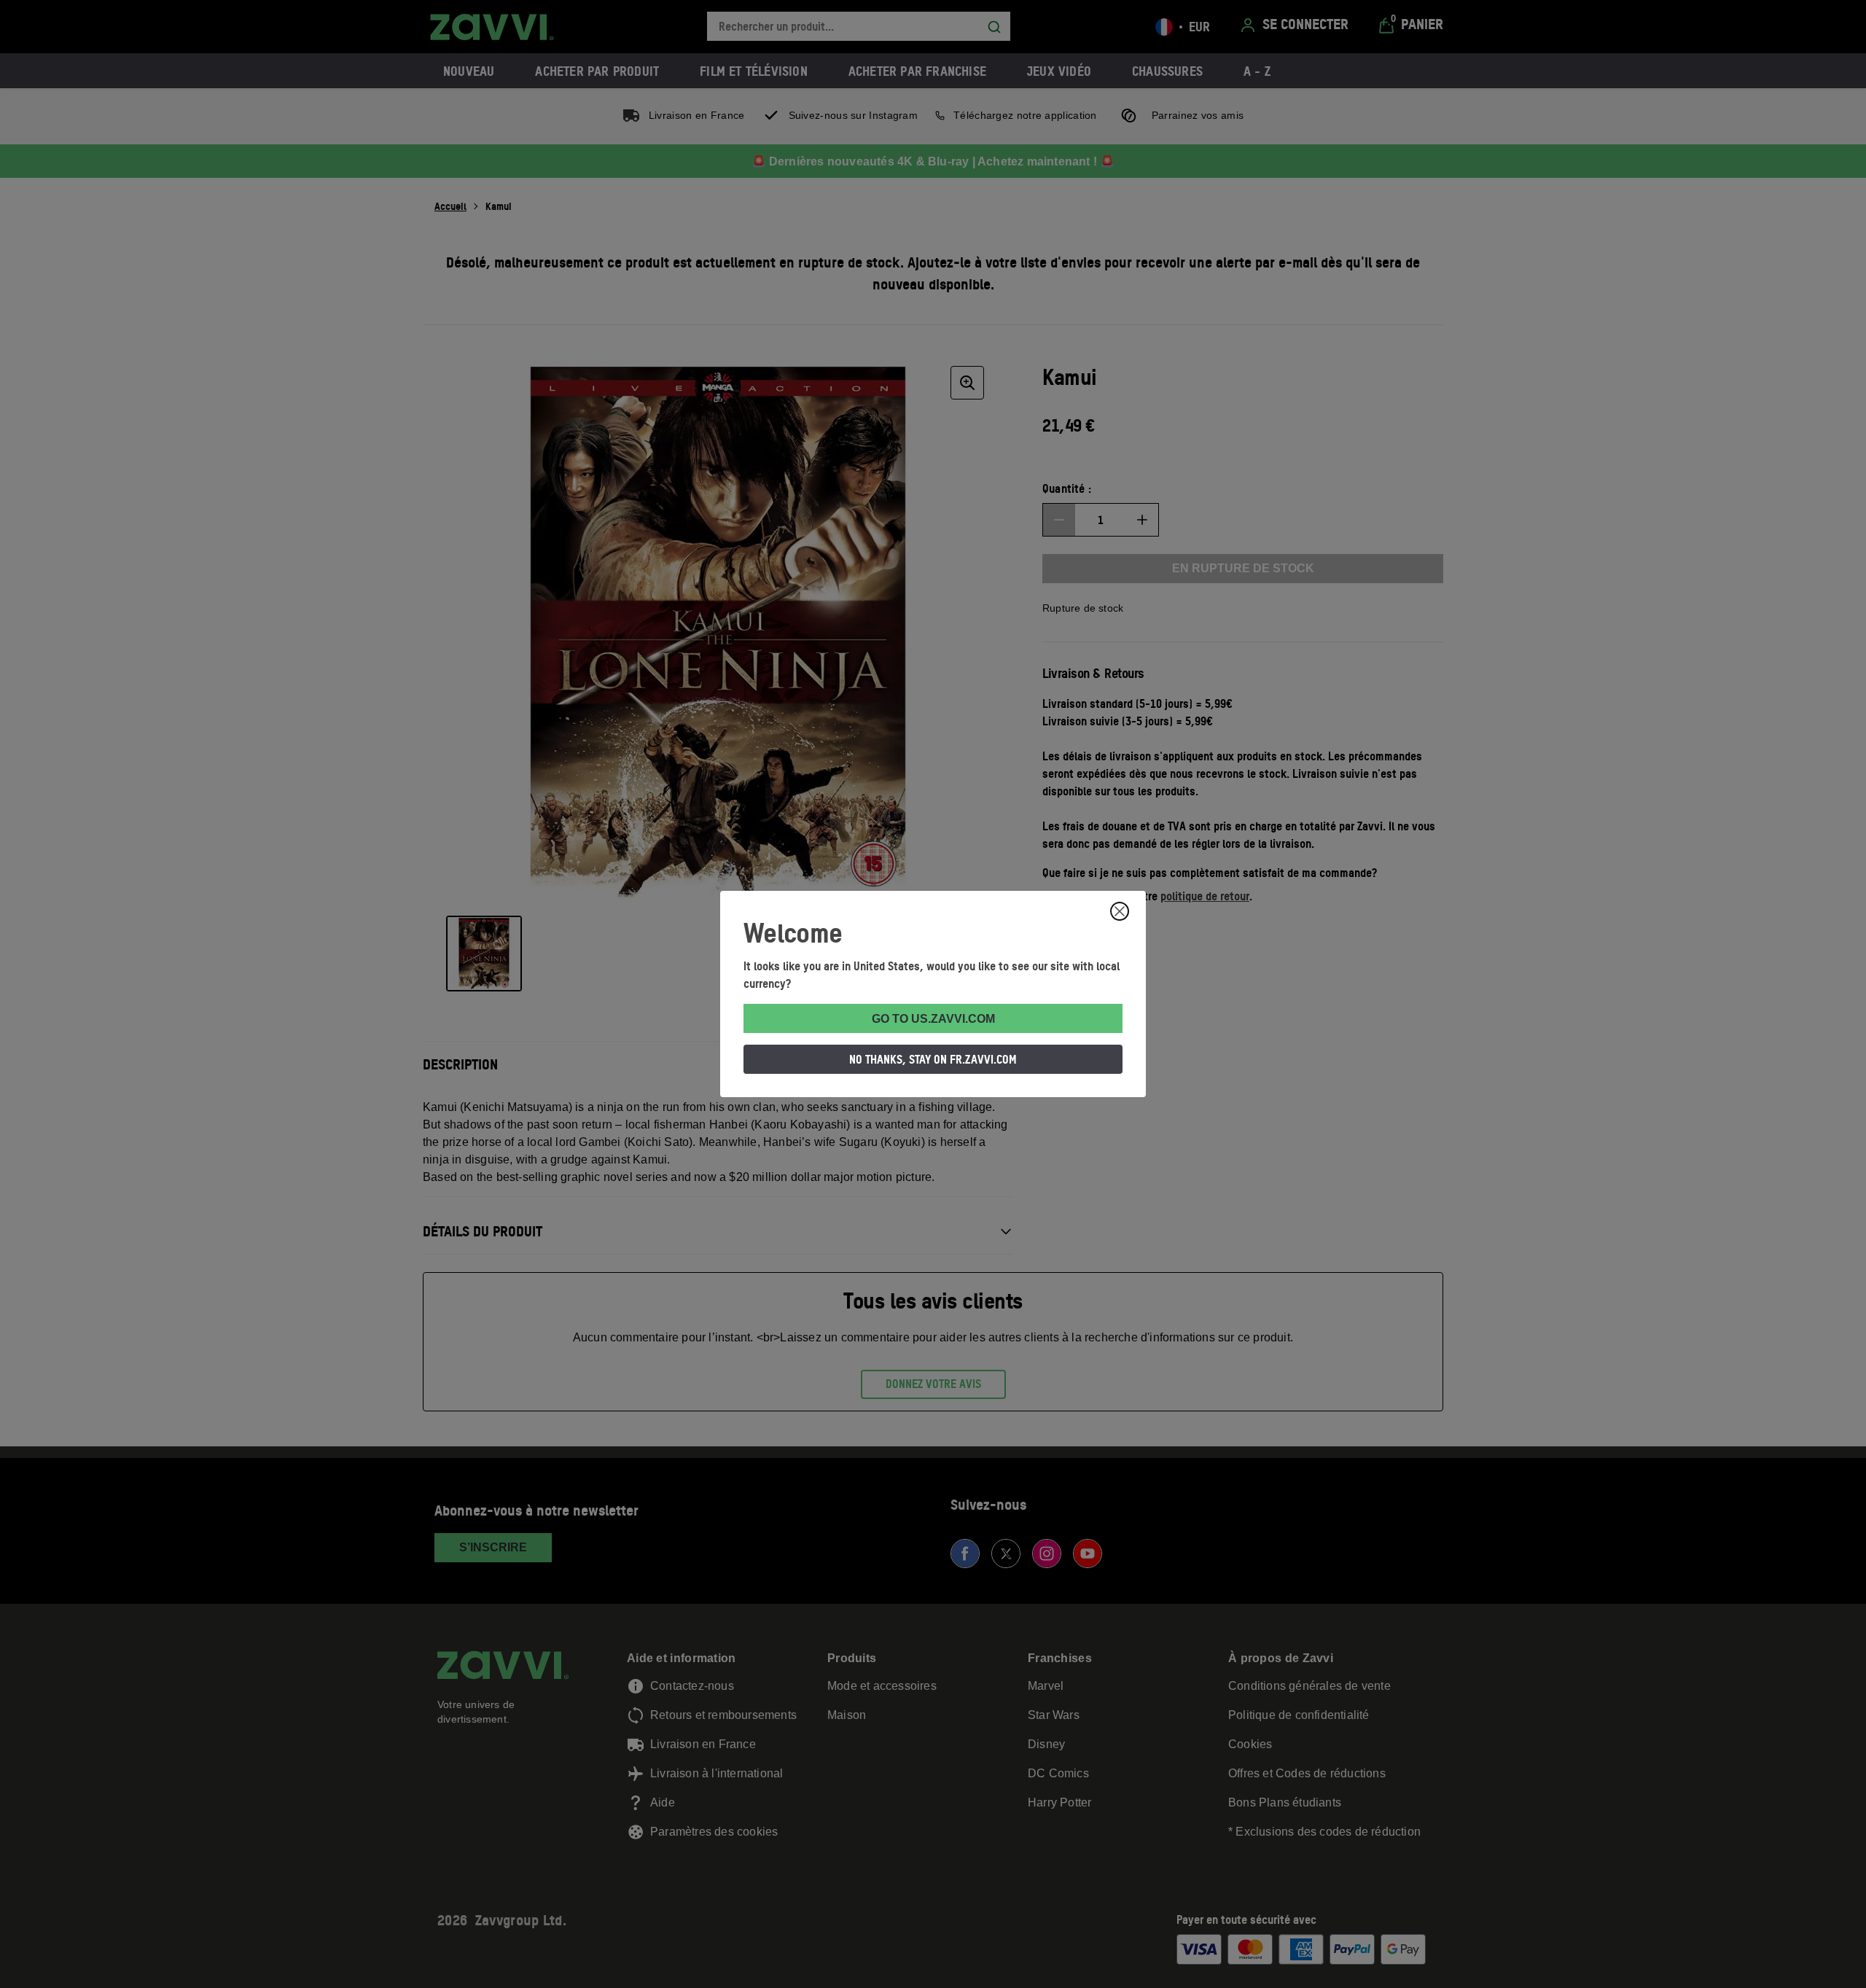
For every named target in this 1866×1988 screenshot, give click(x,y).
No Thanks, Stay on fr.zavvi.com (933, 1059)
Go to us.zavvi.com (933, 1019)
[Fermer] (1120, 911)
